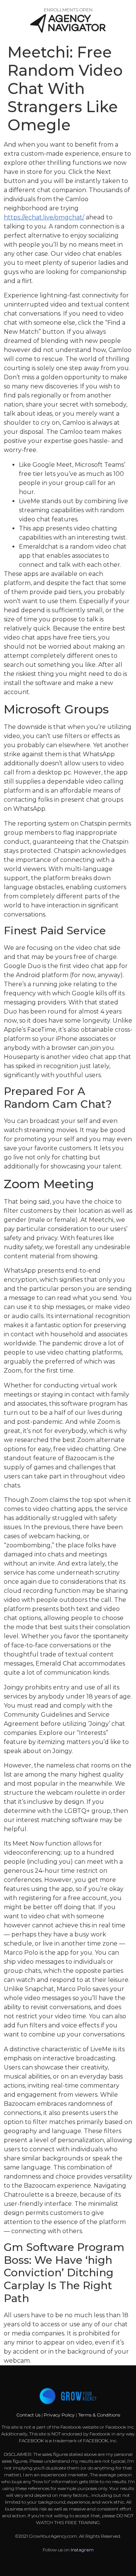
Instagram (82, 2550)
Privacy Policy (59, 2415)
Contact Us (29, 2415)
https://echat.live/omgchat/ (44, 217)
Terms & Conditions (99, 2415)
